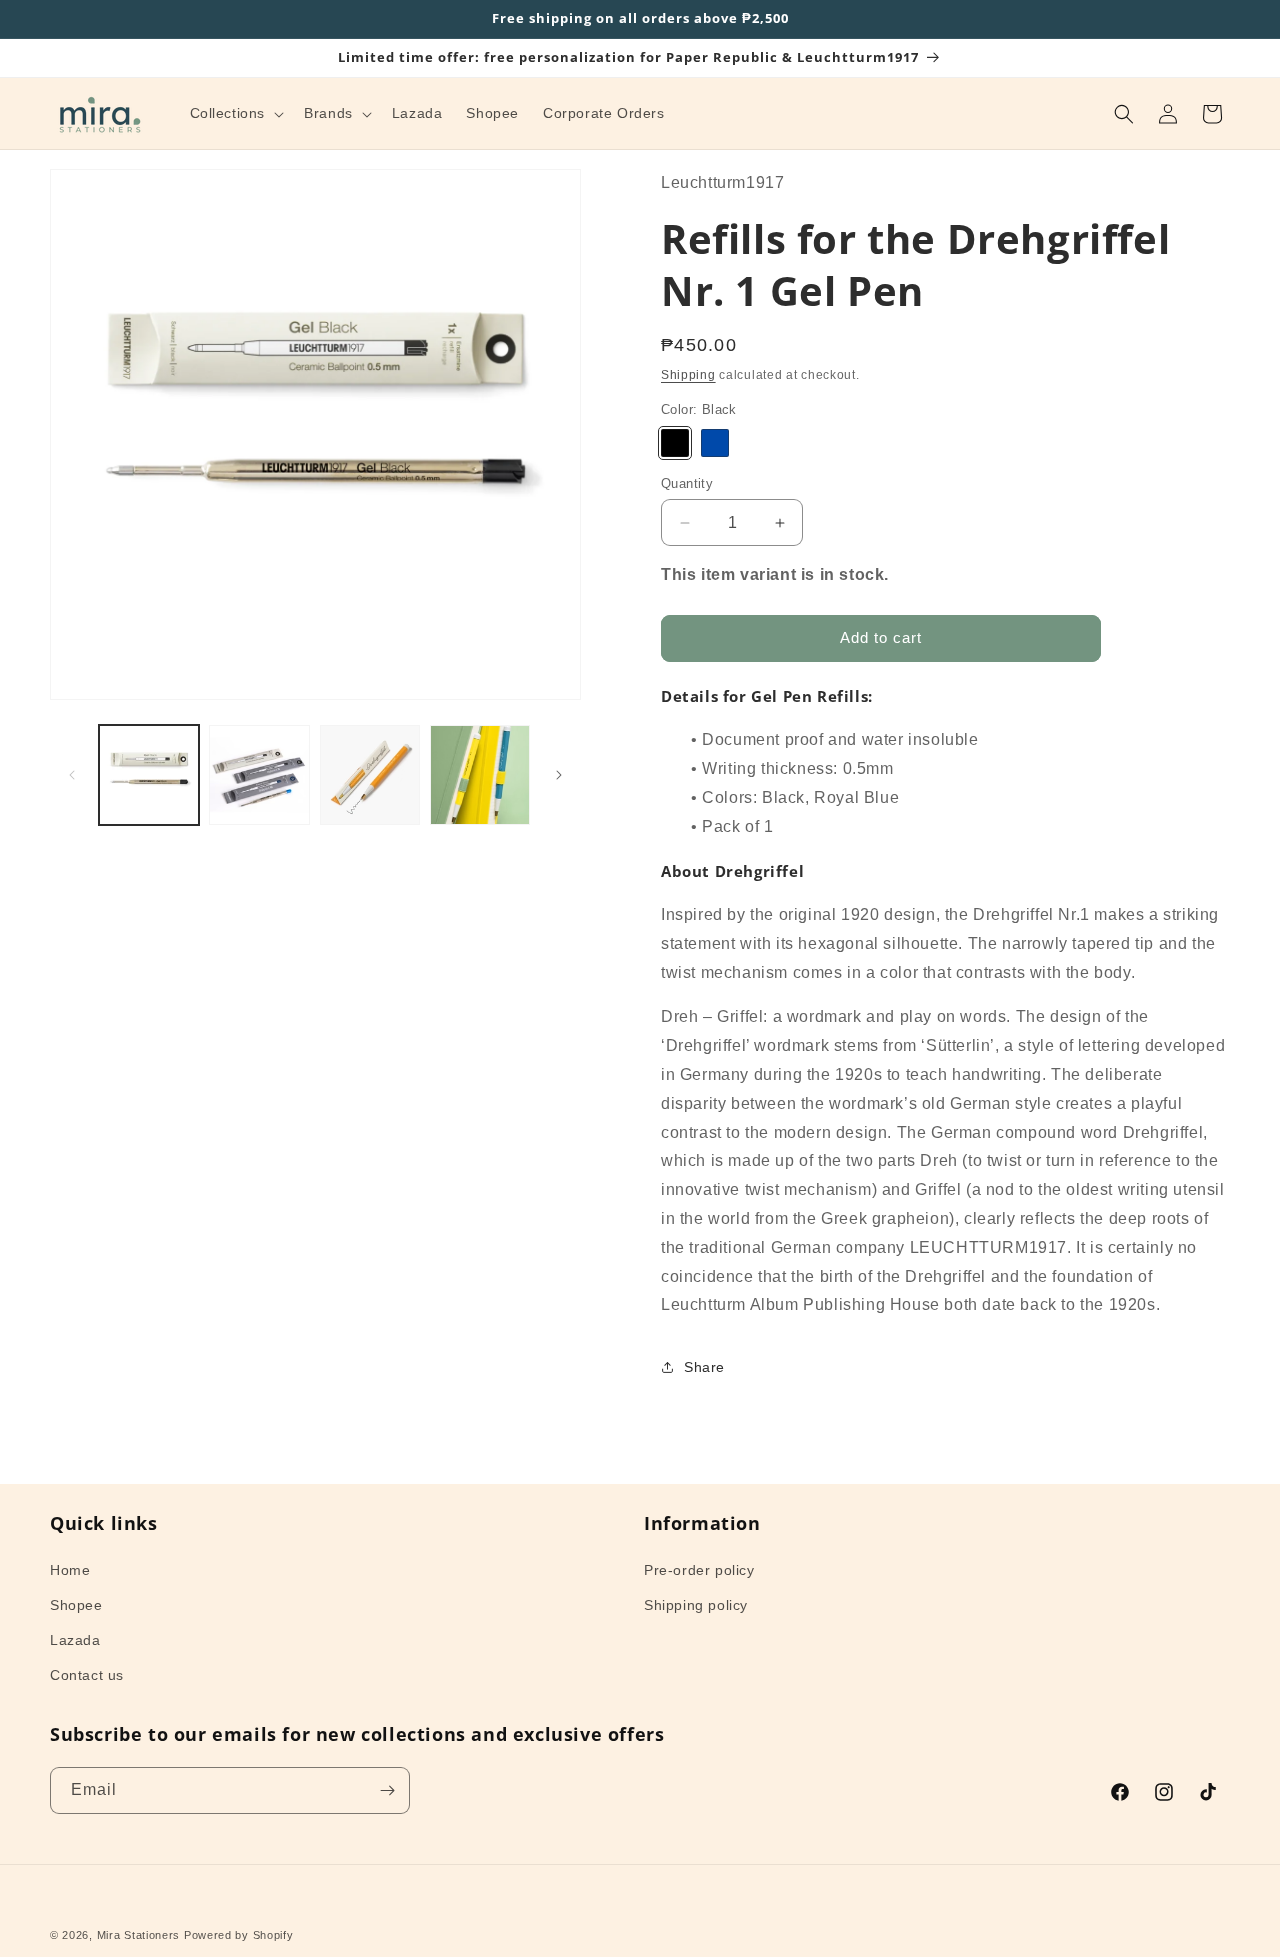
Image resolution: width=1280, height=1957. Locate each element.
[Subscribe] (387, 1790)
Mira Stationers (139, 1935)
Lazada (75, 1640)
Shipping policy (696, 1605)
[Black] (675, 443)
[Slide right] (559, 775)
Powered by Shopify (239, 1935)
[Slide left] (72, 775)
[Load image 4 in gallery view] (370, 775)
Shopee (76, 1605)
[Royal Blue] (715, 443)
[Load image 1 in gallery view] (149, 775)
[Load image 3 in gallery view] (259, 775)
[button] (235, 113)
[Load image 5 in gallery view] (480, 775)
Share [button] (704, 1366)
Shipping (688, 375)
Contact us (87, 1675)
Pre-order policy (699, 1569)
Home (70, 1569)
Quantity (687, 483)
